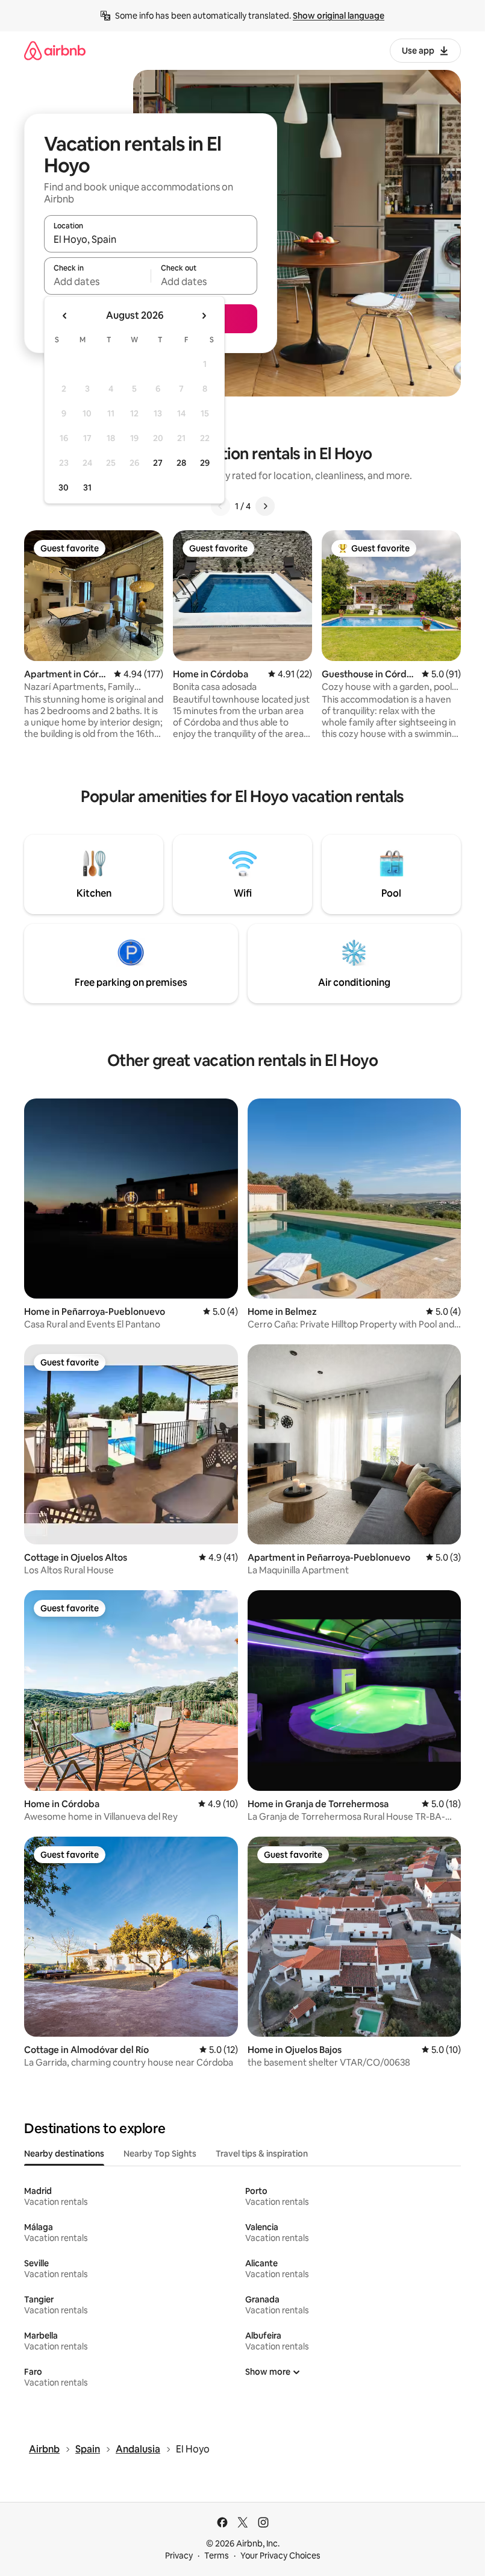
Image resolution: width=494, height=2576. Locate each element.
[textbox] (97, 281)
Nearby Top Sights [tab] (160, 2154)
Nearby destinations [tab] (64, 2154)
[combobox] (151, 239)
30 (64, 487)
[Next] (265, 506)
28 (181, 463)
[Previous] (220, 506)
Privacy (179, 2556)
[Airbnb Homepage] (55, 50)
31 (87, 487)
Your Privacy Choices (280, 2556)
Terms (217, 2556)
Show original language (339, 16)
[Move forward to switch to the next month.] (204, 316)
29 (205, 463)
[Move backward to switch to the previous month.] (65, 316)
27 (158, 463)
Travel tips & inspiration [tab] (262, 2154)
